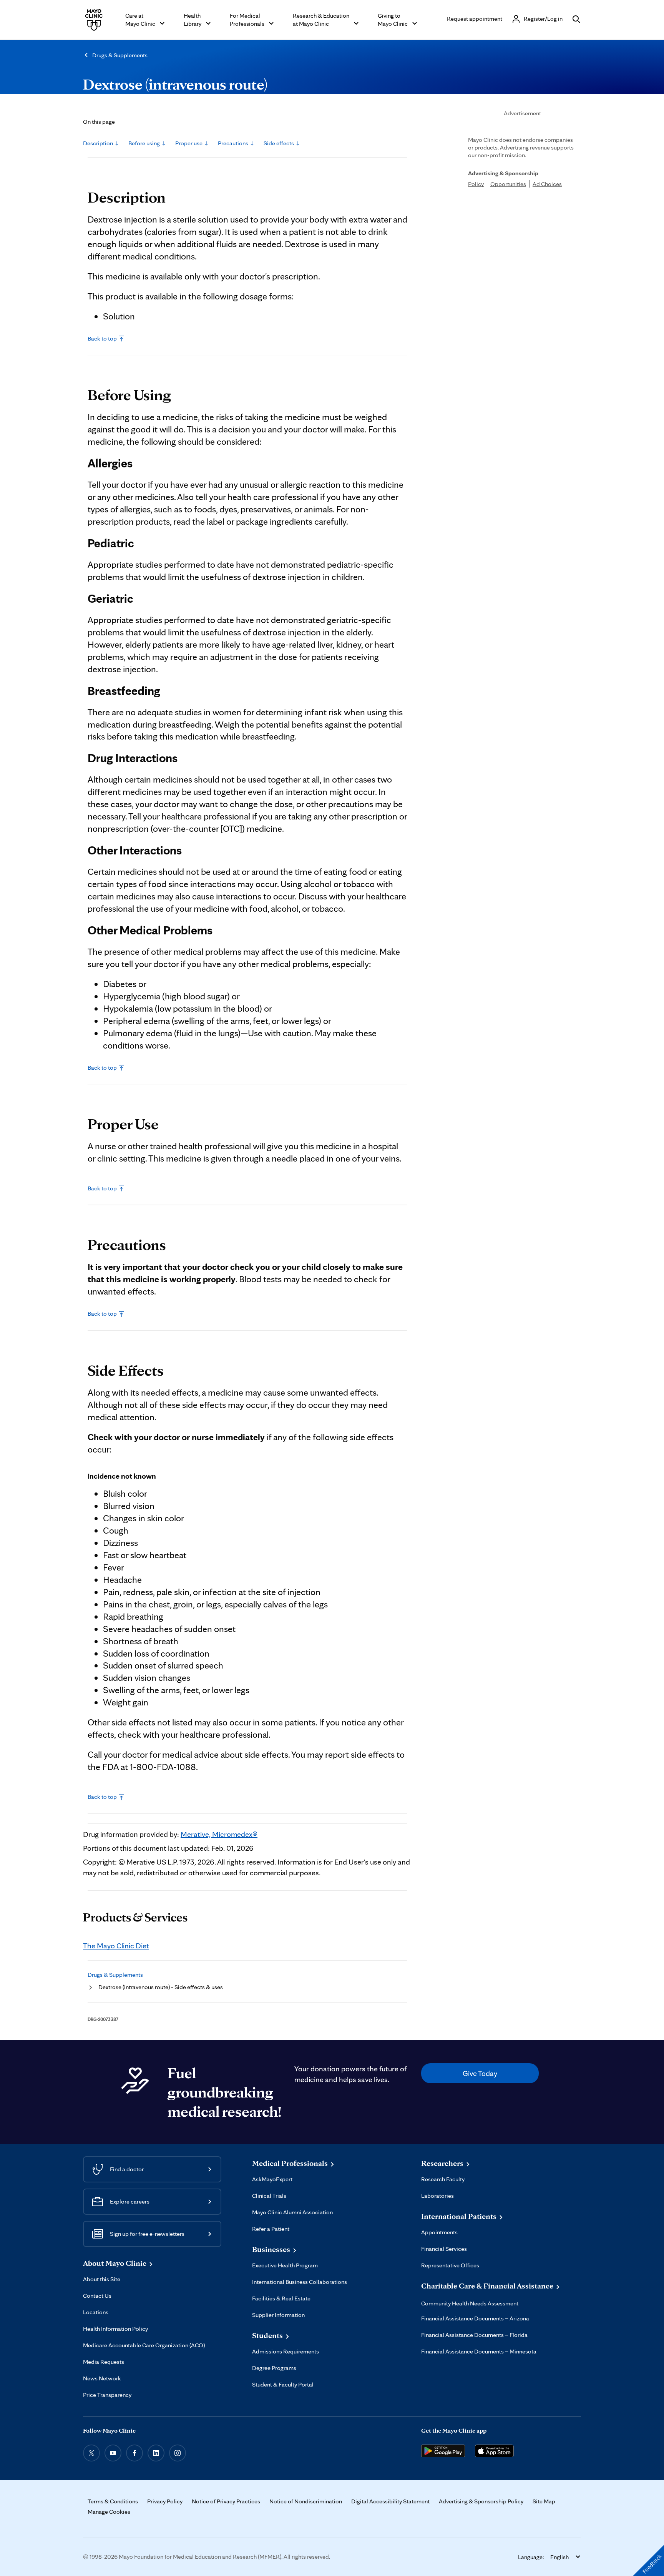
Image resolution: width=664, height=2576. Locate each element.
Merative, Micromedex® (219, 1834)
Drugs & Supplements (120, 55)
